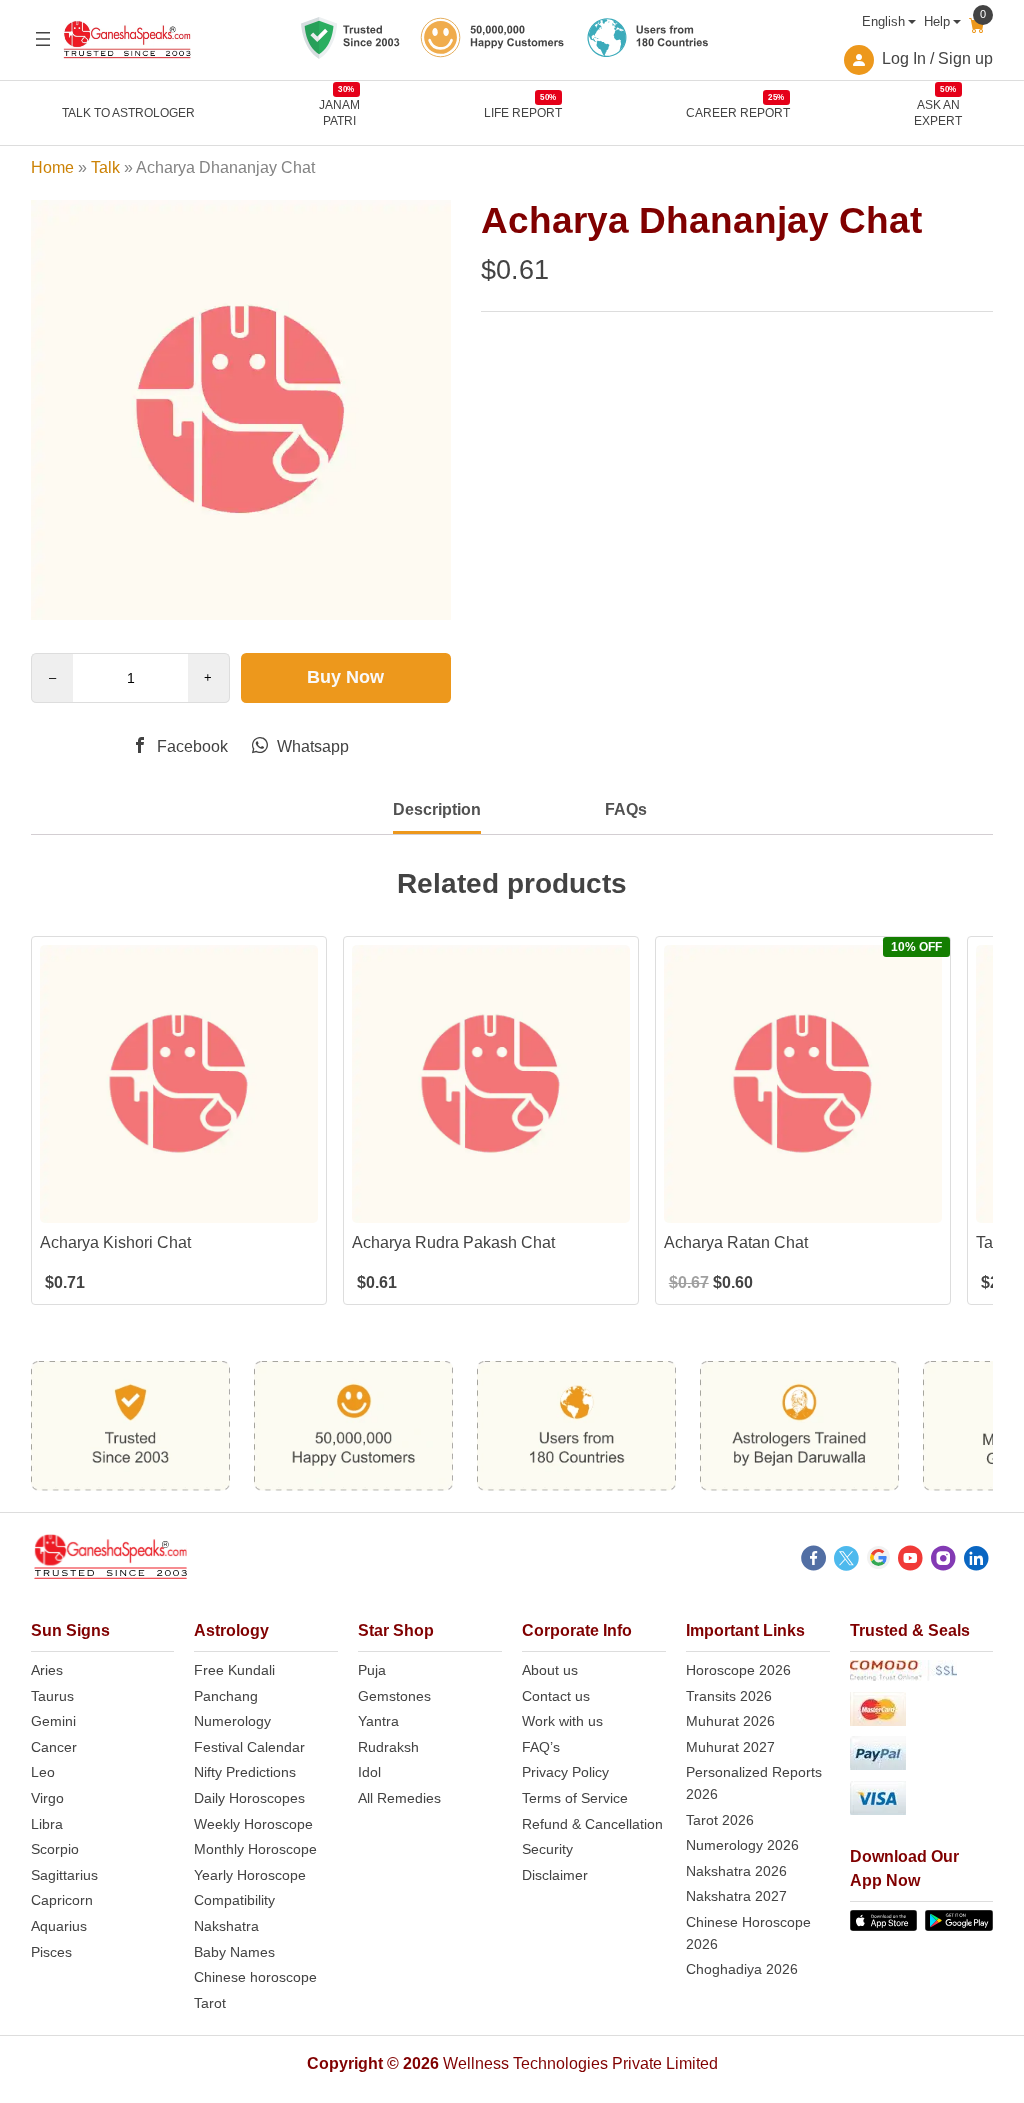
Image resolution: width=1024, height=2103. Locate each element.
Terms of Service (575, 1798)
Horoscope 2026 (738, 1670)
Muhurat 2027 (730, 1747)
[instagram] (943, 1561)
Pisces (51, 1952)
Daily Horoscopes (249, 1798)
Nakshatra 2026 (736, 1871)
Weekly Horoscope (253, 1824)
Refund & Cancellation (592, 1824)
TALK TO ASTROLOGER (128, 113)
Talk (105, 167)
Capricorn (62, 1900)
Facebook (190, 746)
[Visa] (922, 1801)
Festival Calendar (249, 1747)
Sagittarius (64, 1875)
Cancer (54, 1747)
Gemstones (394, 1696)
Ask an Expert (938, 112)
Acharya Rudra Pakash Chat (453, 1242)
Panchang (226, 1696)
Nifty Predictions (245, 1772)
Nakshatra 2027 (736, 1896)
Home (52, 167)
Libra (47, 1824)
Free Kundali (234, 1670)
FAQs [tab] (626, 809)
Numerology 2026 (742, 1845)
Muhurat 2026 (730, 1721)
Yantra (378, 1721)
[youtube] (910, 1561)
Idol (369, 1772)
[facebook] (813, 1561)
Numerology (232, 1721)
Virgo (47, 1798)
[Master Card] (922, 1712)
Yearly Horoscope (250, 1875)
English (883, 21)
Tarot (210, 2003)
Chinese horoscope (255, 1977)
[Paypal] (922, 1756)
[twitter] (846, 1561)
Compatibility (234, 1900)
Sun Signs (70, 1630)
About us (550, 1670)
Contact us (556, 1696)
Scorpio (55, 1849)
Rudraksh (388, 1747)
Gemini (53, 1721)
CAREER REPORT (738, 112)
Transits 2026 (729, 1696)
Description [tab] (437, 809)
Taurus (52, 1696)
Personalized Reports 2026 (754, 1783)
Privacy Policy (565, 1772)
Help (937, 21)
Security (547, 1849)
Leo (43, 1772)
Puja (372, 1670)
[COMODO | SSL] (922, 1674)
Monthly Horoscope (255, 1849)
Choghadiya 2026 (742, 1969)
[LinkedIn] (976, 1561)
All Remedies (399, 1798)
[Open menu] (43, 39)
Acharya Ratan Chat (736, 1242)
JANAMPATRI (339, 112)
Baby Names (234, 1952)
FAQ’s (541, 1747)
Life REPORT (523, 112)
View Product (178, 1205)
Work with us (562, 1721)
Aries (47, 1670)
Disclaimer (555, 1875)
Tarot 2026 (720, 1820)
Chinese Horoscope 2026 (748, 1933)
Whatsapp (311, 746)
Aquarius (59, 1926)
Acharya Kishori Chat (115, 1242)
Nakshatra (226, 1926)
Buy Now (345, 677)
